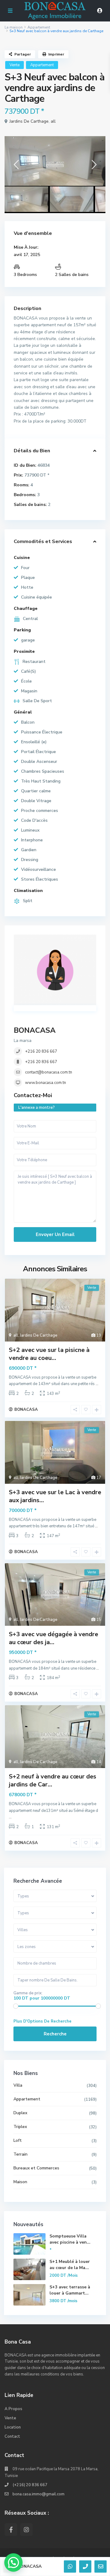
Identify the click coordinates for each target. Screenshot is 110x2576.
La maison (14, 27)
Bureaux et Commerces (36, 2168)
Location (13, 2427)
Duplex (20, 2113)
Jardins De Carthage (29, 121)
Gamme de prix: (28, 1993)
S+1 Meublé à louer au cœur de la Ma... (70, 2265)
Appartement (39, 27)
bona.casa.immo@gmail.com (38, 2494)
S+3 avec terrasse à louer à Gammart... (70, 2290)
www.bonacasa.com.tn (46, 1083)
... (97, 1384)
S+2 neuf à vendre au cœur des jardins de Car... (53, 1780)
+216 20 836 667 (41, 1051)
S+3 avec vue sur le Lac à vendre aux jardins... (55, 1496)
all (53, 121)
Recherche (55, 2034)
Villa (18, 2085)
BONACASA (35, 1030)
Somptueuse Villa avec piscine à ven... (70, 2239)
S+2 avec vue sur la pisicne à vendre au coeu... (49, 1354)
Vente (15, 65)
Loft (18, 2140)
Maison (20, 2182)
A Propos (13, 2409)
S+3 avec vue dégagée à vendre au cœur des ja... (53, 1638)
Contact (12, 2436)
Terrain (20, 2154)
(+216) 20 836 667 (30, 2485)
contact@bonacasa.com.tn (49, 1072)
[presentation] (16, 167)
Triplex (20, 2127)
